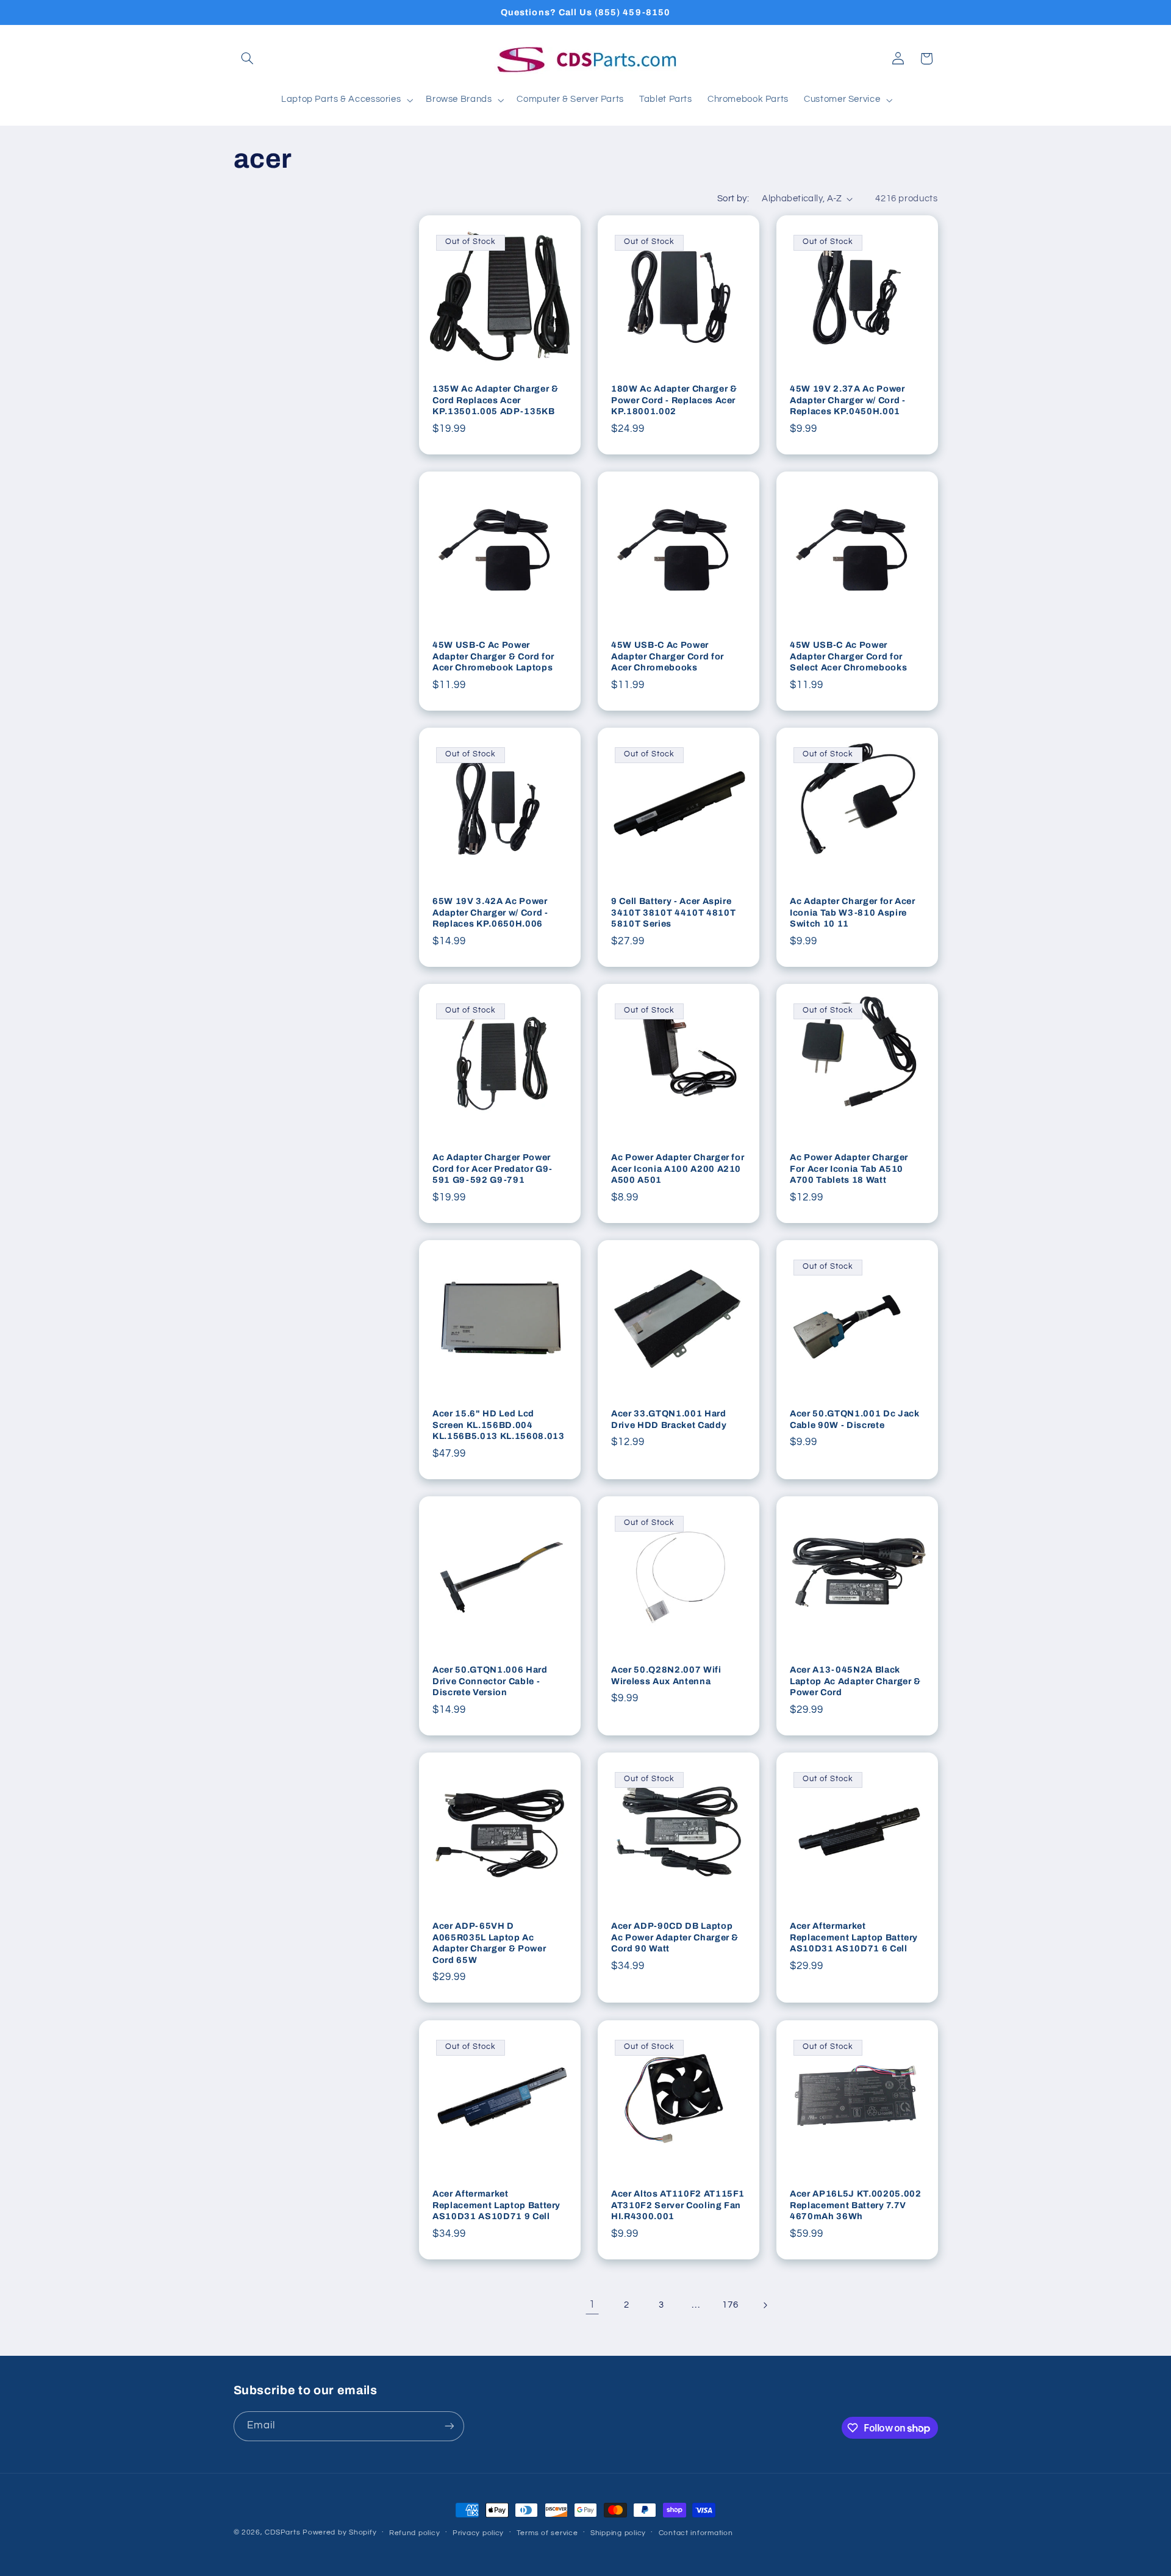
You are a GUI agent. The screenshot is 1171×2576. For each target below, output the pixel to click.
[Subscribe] (449, 2426)
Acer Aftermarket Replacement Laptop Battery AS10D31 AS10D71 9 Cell (496, 2205)
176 (730, 2305)
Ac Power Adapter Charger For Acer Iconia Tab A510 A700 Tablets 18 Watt (849, 1169)
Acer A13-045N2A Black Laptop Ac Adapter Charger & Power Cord (855, 1681)
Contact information (696, 2533)
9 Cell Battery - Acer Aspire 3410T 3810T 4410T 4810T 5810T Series (673, 913)
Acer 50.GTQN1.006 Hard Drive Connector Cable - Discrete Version (490, 1681)
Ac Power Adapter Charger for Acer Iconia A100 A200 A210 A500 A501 (678, 1169)
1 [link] (592, 2305)
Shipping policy (618, 2533)
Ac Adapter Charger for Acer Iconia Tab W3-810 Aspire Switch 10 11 (853, 913)
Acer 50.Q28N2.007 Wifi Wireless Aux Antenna (666, 1676)
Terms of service (547, 2533)
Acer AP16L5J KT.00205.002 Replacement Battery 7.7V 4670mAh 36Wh (856, 2205)
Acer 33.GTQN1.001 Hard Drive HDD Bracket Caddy (669, 1419)
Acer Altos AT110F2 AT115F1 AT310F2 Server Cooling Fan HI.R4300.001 (678, 2205)
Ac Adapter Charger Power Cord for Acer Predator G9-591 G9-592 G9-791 (492, 1169)
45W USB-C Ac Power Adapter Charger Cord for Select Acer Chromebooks (848, 657)
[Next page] (765, 2305)
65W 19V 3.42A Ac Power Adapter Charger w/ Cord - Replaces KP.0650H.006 (490, 913)
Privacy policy (478, 2533)
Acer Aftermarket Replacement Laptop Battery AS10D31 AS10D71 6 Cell (854, 1938)
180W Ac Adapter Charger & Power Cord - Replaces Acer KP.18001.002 (674, 400)
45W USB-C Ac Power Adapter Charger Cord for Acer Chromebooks (668, 657)
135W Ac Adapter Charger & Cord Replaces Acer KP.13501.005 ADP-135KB (496, 400)
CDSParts (282, 2532)
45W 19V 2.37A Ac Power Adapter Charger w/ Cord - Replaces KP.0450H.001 (848, 400)
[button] (248, 59)
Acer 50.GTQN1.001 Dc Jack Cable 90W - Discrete (855, 1419)
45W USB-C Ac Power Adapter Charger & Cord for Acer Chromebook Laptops (493, 657)
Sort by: (733, 199)
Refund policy (415, 2533)
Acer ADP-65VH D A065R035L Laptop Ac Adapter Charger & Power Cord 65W (489, 1943)
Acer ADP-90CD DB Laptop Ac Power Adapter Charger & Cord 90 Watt (675, 1938)
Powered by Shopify (339, 2532)
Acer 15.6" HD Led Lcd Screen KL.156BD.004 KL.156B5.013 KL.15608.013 (499, 1425)
